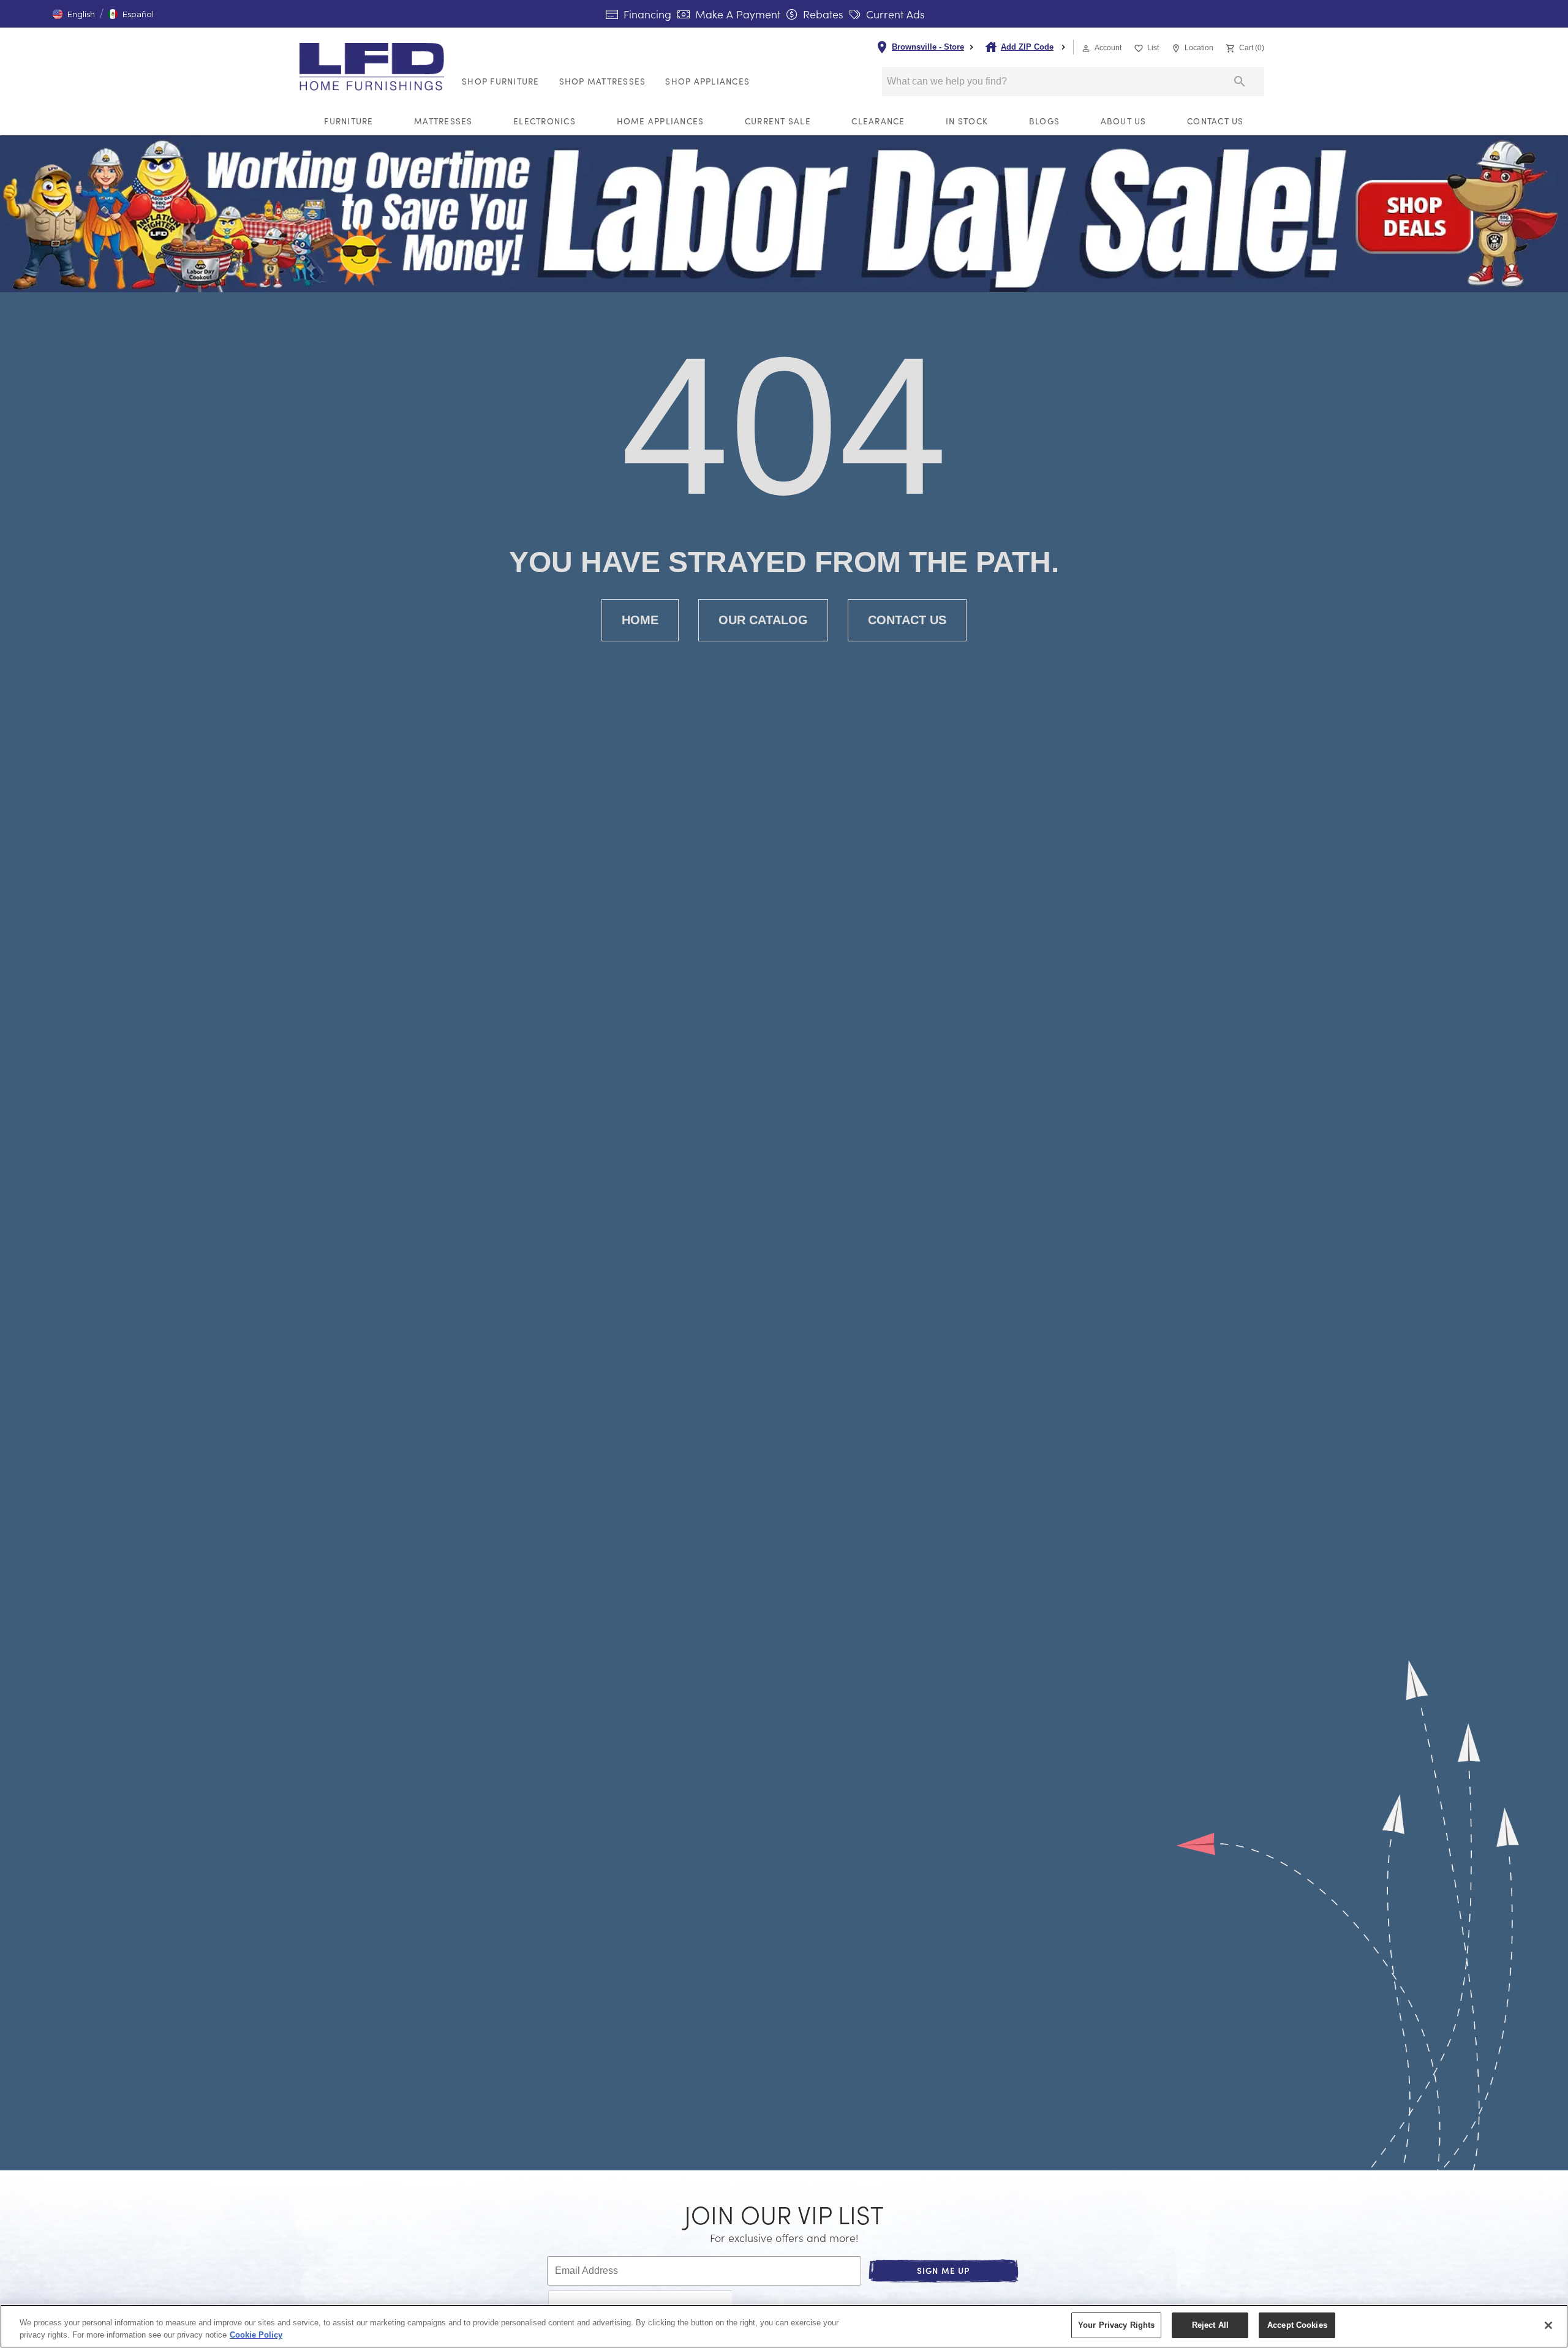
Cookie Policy (256, 2335)
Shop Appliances (707, 81)
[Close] (1548, 2325)
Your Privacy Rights (1116, 2325)
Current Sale (778, 121)
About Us (1124, 121)
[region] (784, 2326)
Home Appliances (661, 121)
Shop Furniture (501, 81)
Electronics (545, 121)
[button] (74, 14)
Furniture (349, 121)
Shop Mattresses (603, 81)
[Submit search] (1240, 81)
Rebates (822, 14)
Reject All (1210, 2325)
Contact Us (1216, 121)
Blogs (1044, 121)
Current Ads (894, 14)
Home (640, 620)
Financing (646, 14)
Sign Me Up (944, 2271)
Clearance (878, 121)
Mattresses (443, 121)
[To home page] (375, 67)
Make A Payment (736, 14)
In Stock (967, 121)
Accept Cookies (1297, 2325)
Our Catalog (763, 620)
